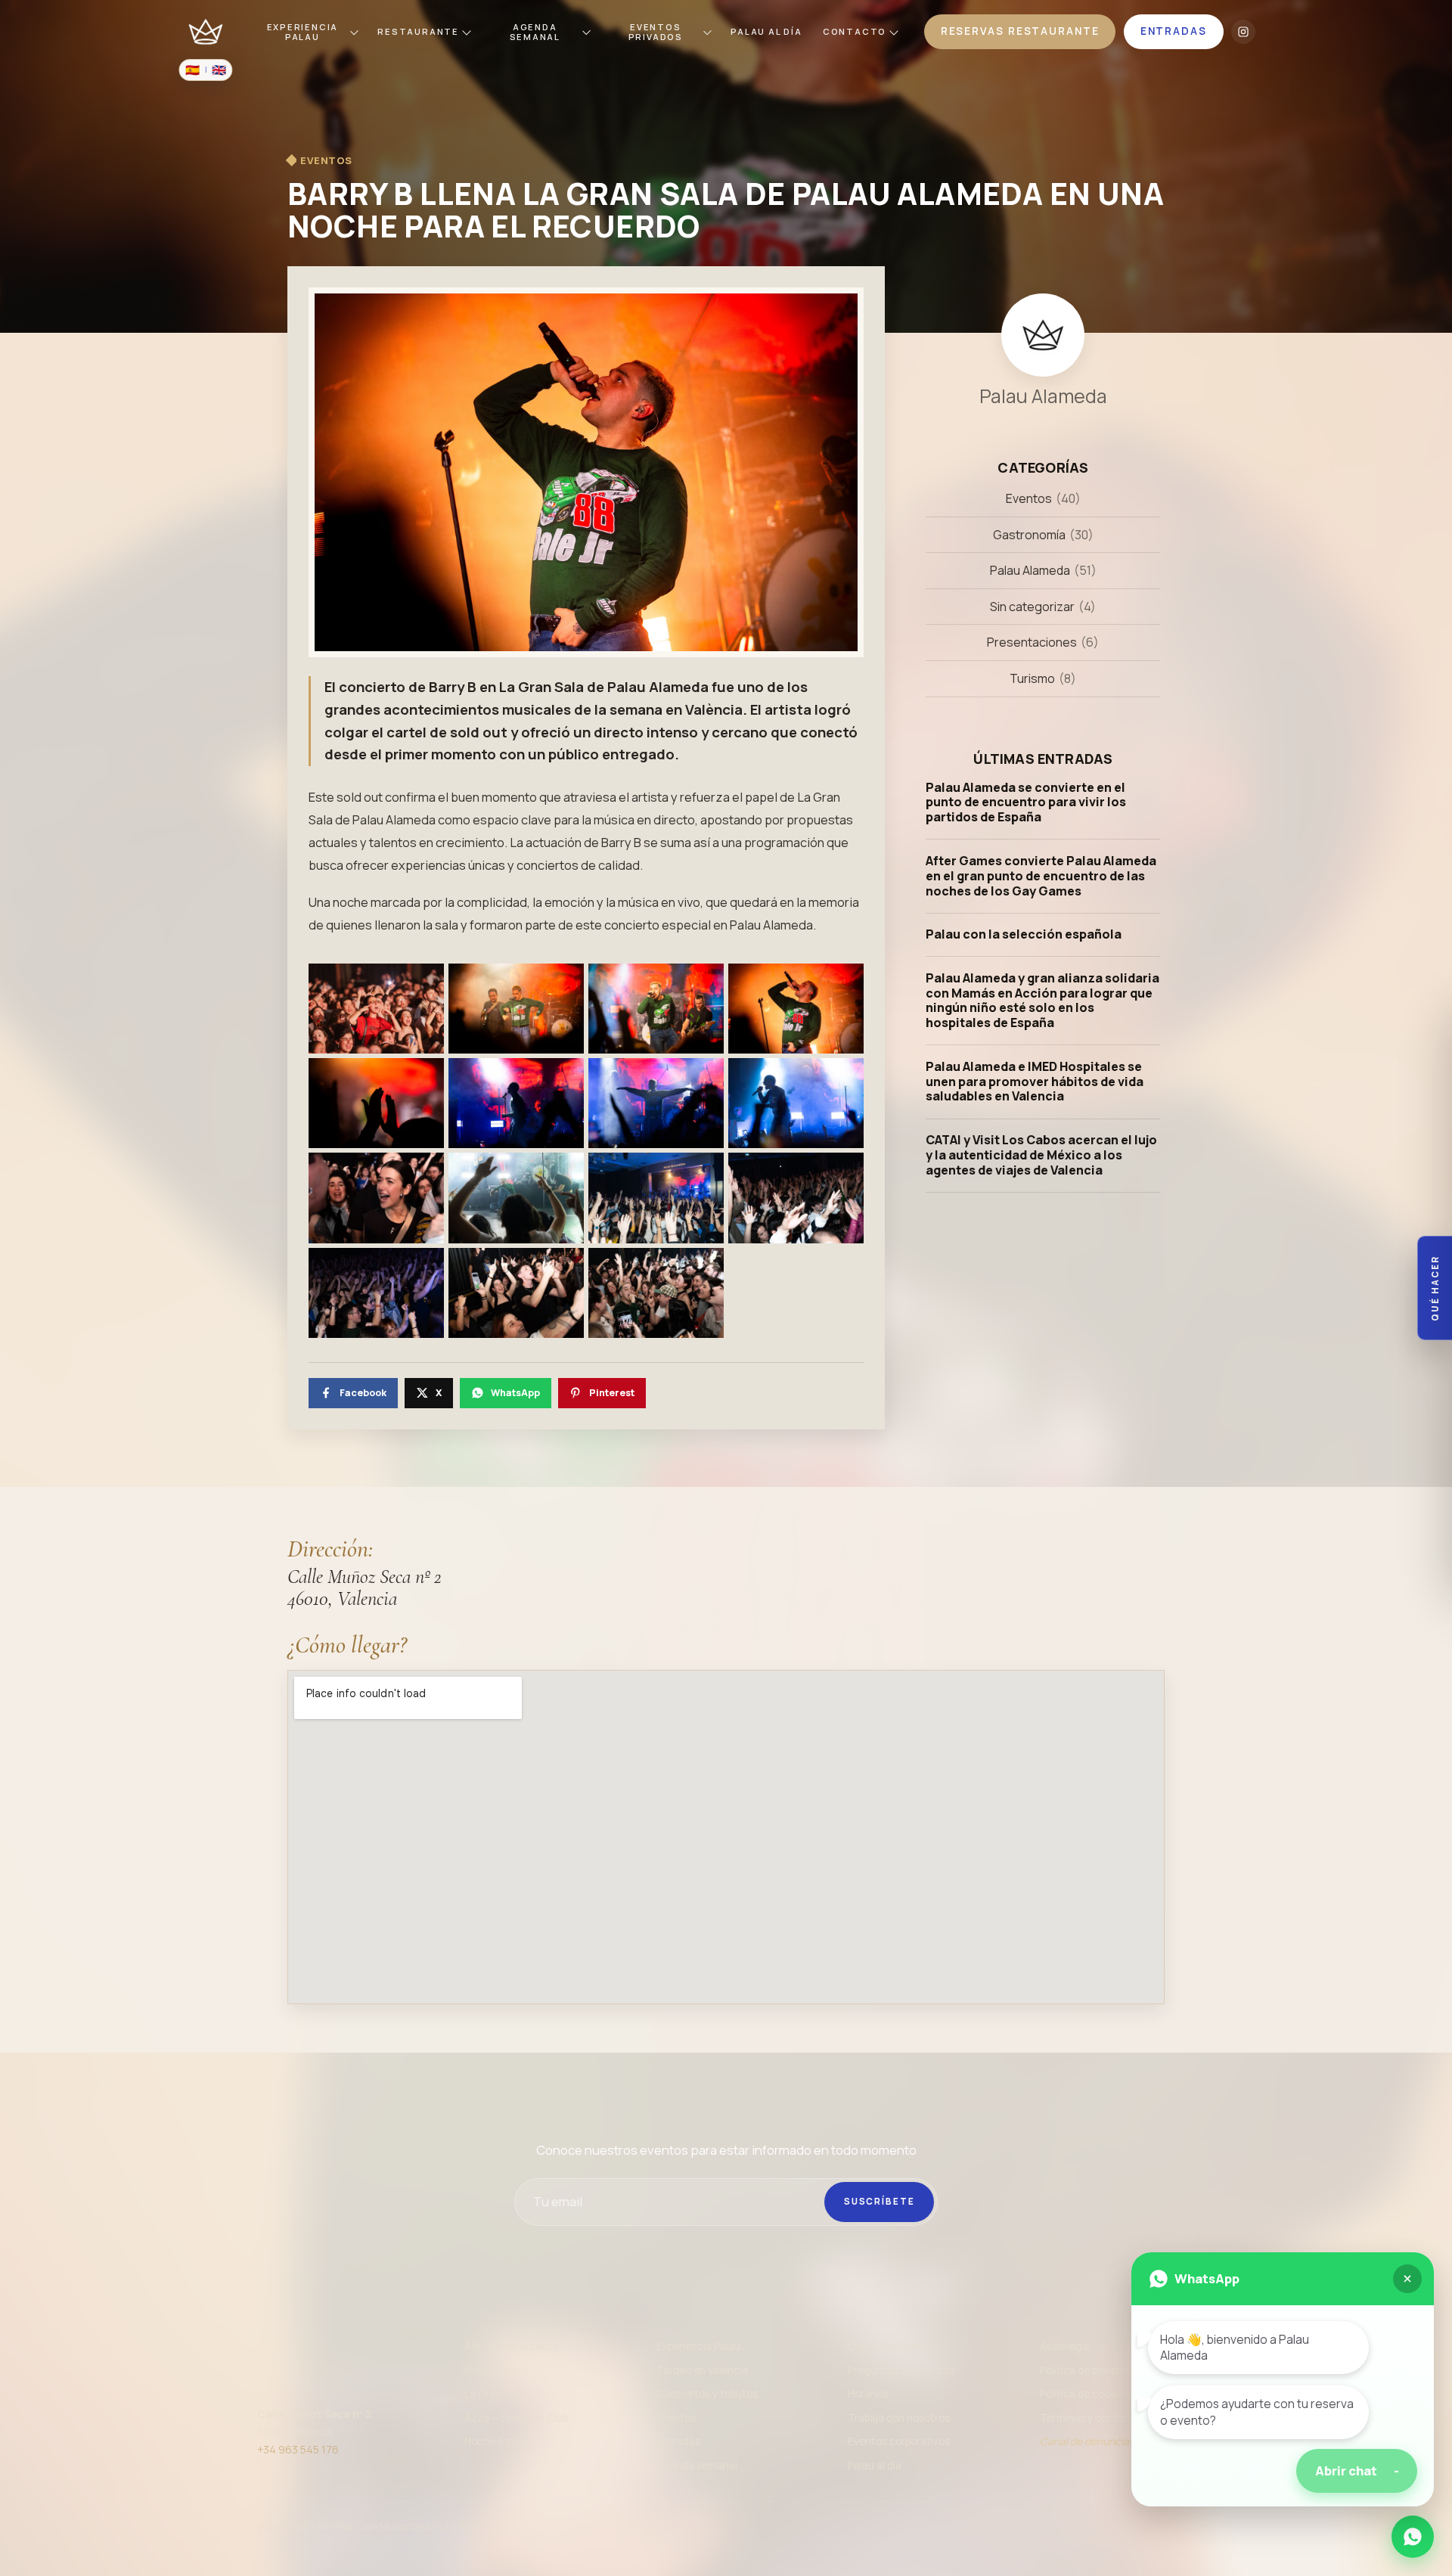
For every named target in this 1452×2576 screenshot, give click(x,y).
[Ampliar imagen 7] (656, 1103)
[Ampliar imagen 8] (796, 1103)
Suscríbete (879, 2201)
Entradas (678, 2441)
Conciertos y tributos (707, 2394)
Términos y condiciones (1097, 2418)
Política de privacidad (1091, 2370)
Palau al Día (766, 31)
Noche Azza (493, 2441)
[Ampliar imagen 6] (516, 1103)
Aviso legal (1065, 2346)
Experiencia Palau (303, 32)
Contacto (855, 31)
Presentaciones (1032, 642)
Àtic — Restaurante (511, 2346)
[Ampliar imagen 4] (796, 1009)
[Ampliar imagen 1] (376, 1009)
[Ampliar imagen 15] (656, 1293)
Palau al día (875, 2466)
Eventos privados (656, 32)
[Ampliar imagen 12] (796, 1198)
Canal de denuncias (1087, 2441)
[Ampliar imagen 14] (516, 1293)
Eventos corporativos (899, 2441)
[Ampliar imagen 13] (376, 1293)
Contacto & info (886, 2346)
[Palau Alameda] (206, 32)
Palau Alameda (1030, 570)
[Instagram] (1243, 32)
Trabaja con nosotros (899, 2418)
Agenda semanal (535, 32)
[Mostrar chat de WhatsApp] (1413, 2537)
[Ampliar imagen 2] (516, 1009)
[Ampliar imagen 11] (656, 1198)
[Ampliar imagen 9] (376, 1198)
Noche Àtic (491, 2370)
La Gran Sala (494, 2394)
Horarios (868, 2394)
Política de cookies (1084, 2394)
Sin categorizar (1032, 607)
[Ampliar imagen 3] (656, 1009)
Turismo (1032, 678)
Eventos (1029, 498)
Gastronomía (1029, 534)
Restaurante (418, 31)
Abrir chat (1357, 2470)
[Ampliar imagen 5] (376, 1103)
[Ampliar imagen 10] (516, 1198)
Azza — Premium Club (516, 2418)
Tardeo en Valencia (702, 2370)
